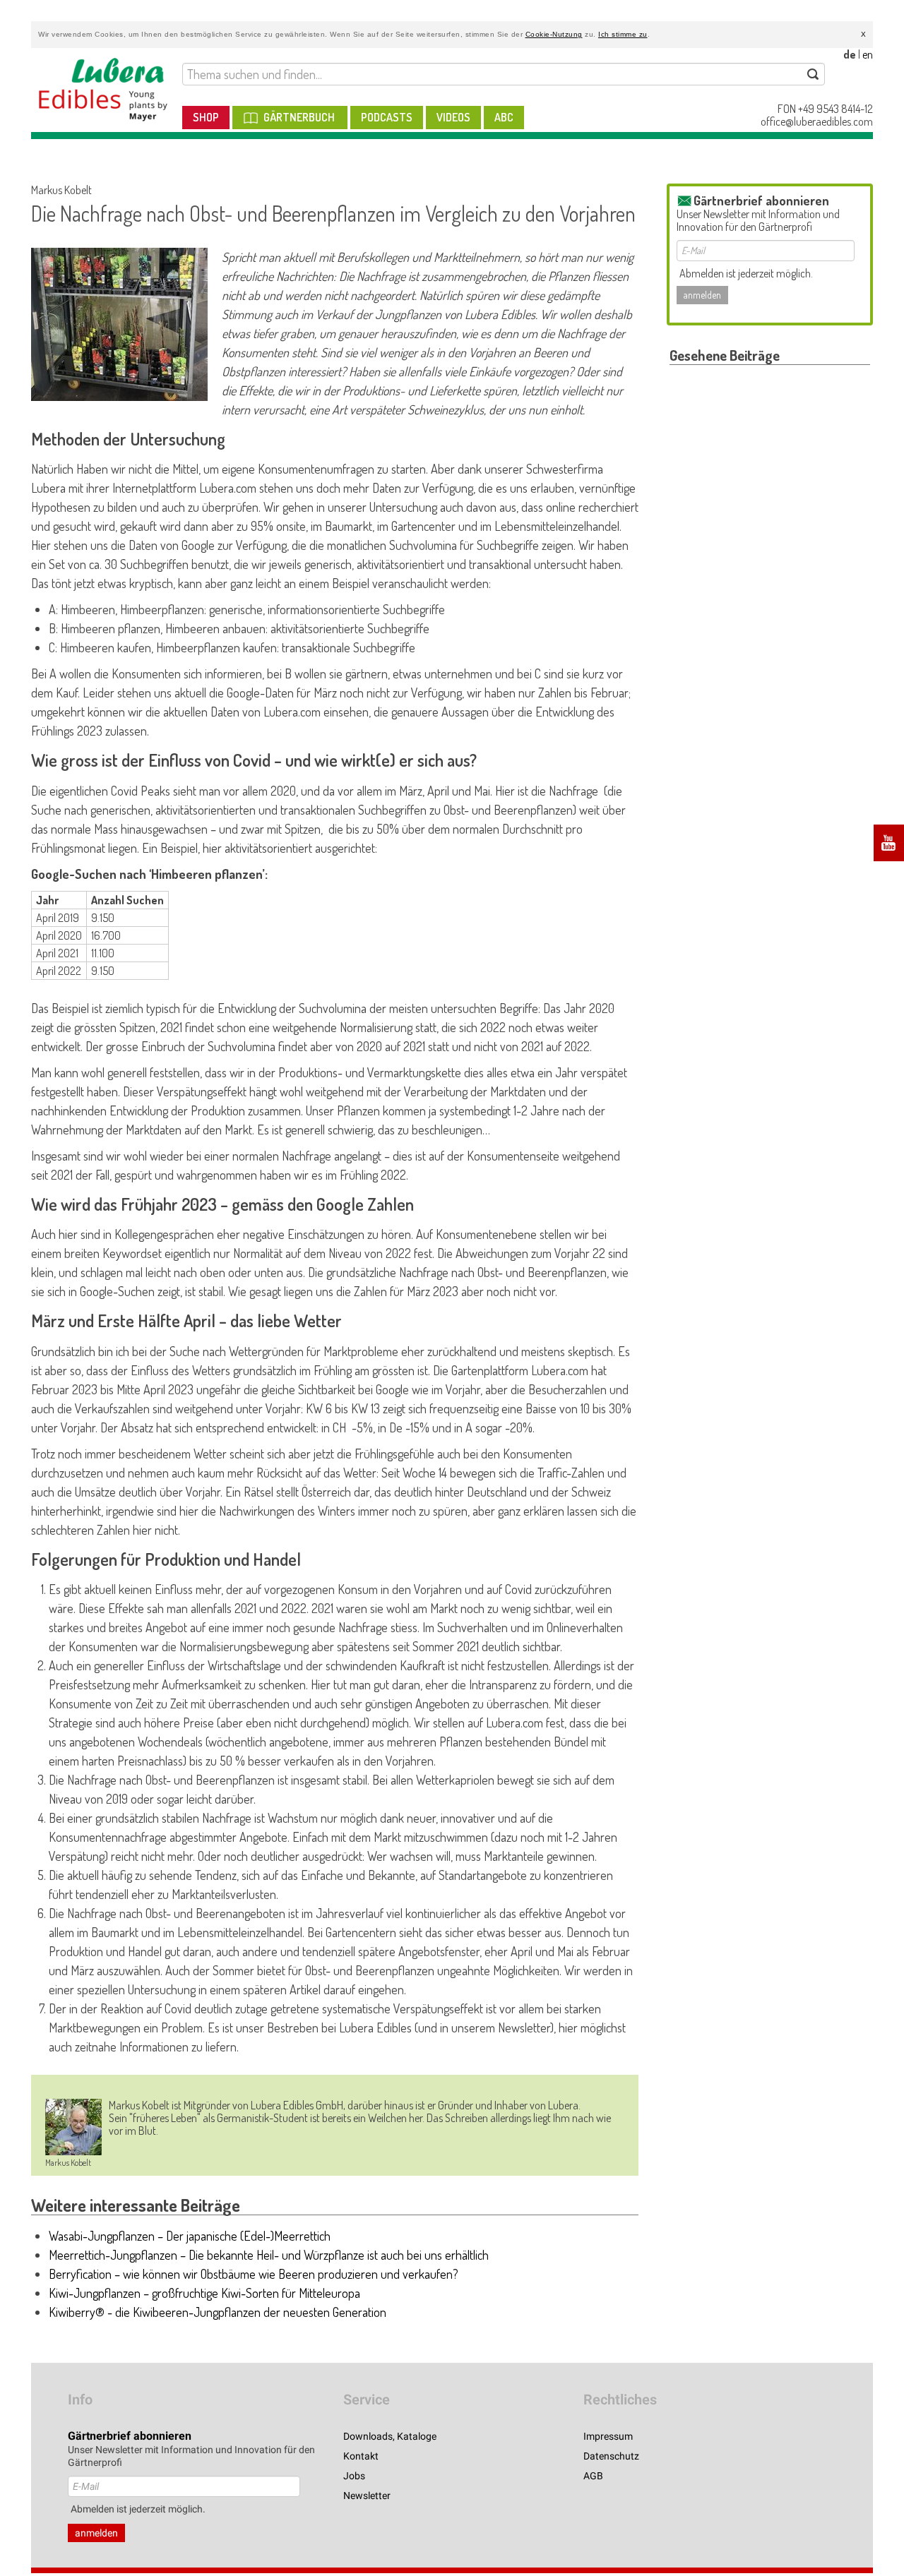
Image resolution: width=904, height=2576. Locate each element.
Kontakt (361, 2456)
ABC (504, 117)
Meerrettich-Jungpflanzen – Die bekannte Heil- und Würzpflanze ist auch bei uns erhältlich (269, 2255)
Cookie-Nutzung (554, 34)
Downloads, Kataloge (390, 2436)
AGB (593, 2476)
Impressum (608, 2436)
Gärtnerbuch (299, 117)
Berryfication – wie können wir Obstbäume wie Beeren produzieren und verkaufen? (254, 2274)
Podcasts (387, 117)
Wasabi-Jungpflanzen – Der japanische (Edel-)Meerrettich (190, 2236)
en (868, 54)
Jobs (354, 2476)
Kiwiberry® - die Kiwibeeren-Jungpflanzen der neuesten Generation (218, 2312)
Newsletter (367, 2496)
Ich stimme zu (623, 34)
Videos (453, 117)
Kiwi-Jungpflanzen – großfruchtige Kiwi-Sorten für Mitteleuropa (204, 2293)
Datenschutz (611, 2456)
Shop (206, 117)
